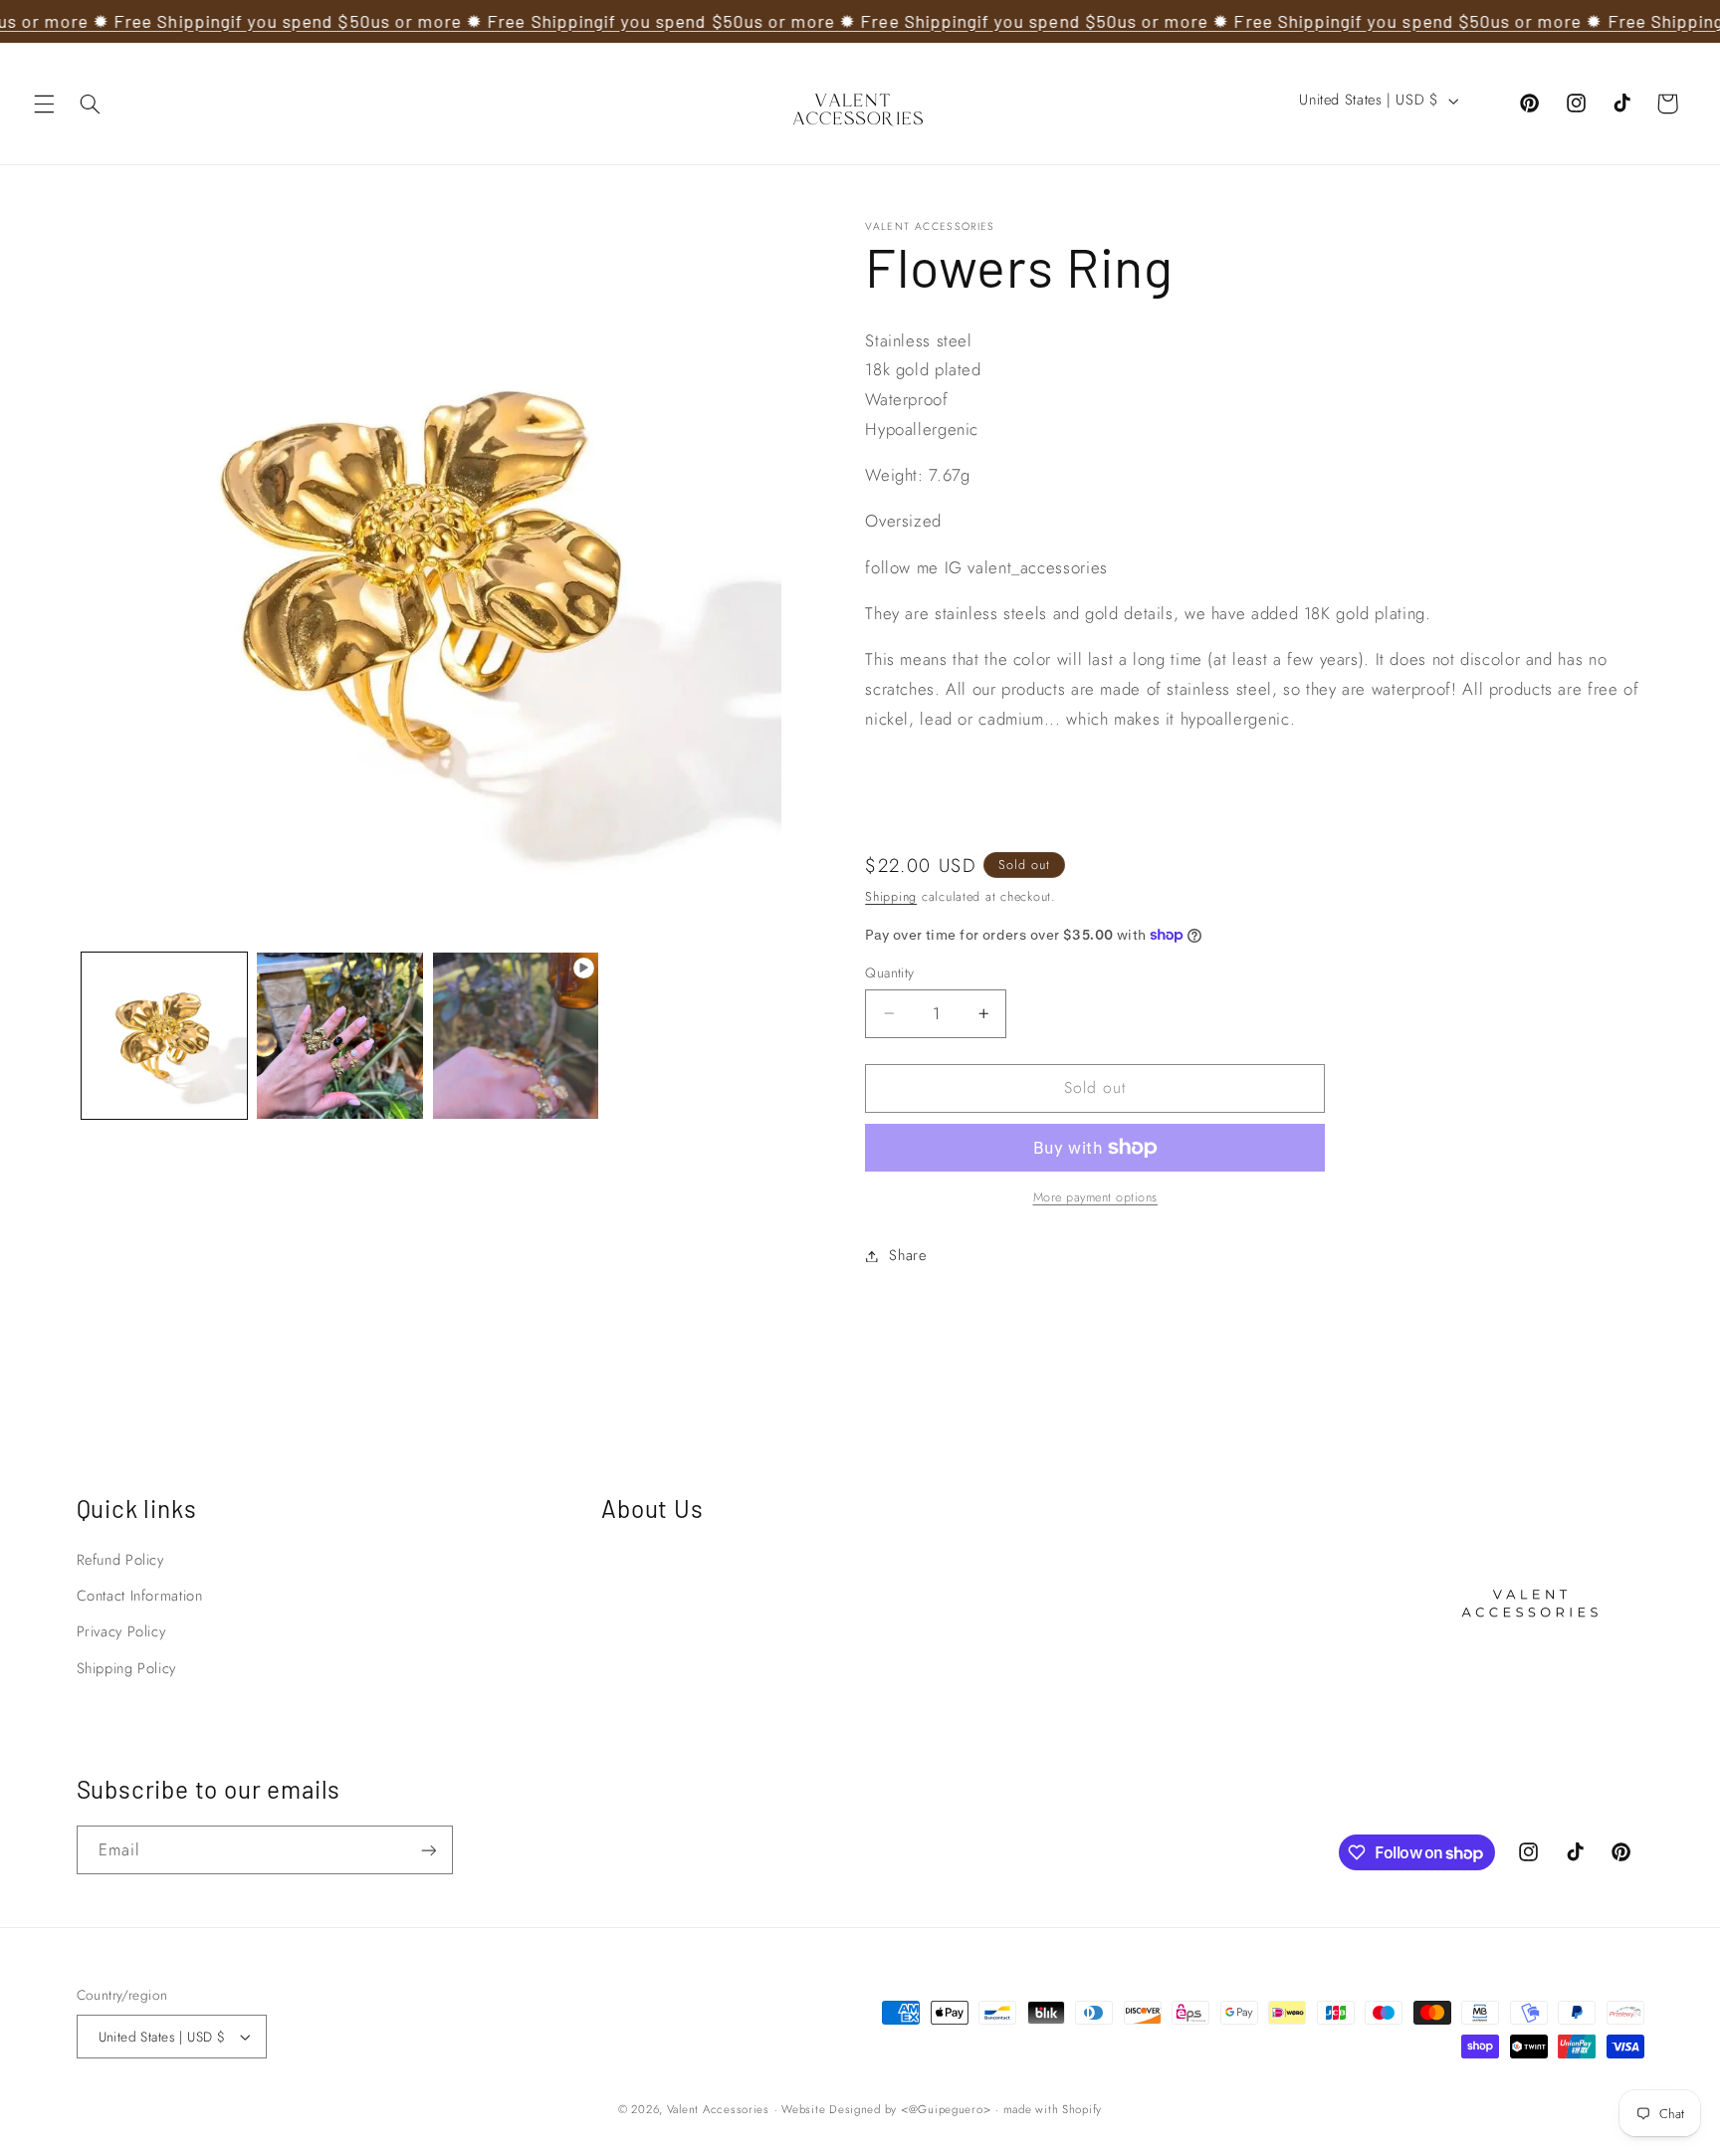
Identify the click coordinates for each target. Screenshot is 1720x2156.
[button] (44, 104)
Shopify (1082, 2109)
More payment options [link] (1096, 1197)
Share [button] (907, 1255)
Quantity (889, 972)
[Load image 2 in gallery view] (339, 1035)
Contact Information (140, 1596)
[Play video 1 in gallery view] (516, 1035)
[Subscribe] (428, 1850)
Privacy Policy (121, 1631)
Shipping (891, 897)
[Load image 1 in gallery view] (164, 1035)
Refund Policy (120, 1560)
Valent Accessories (718, 2109)
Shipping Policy (126, 1668)
